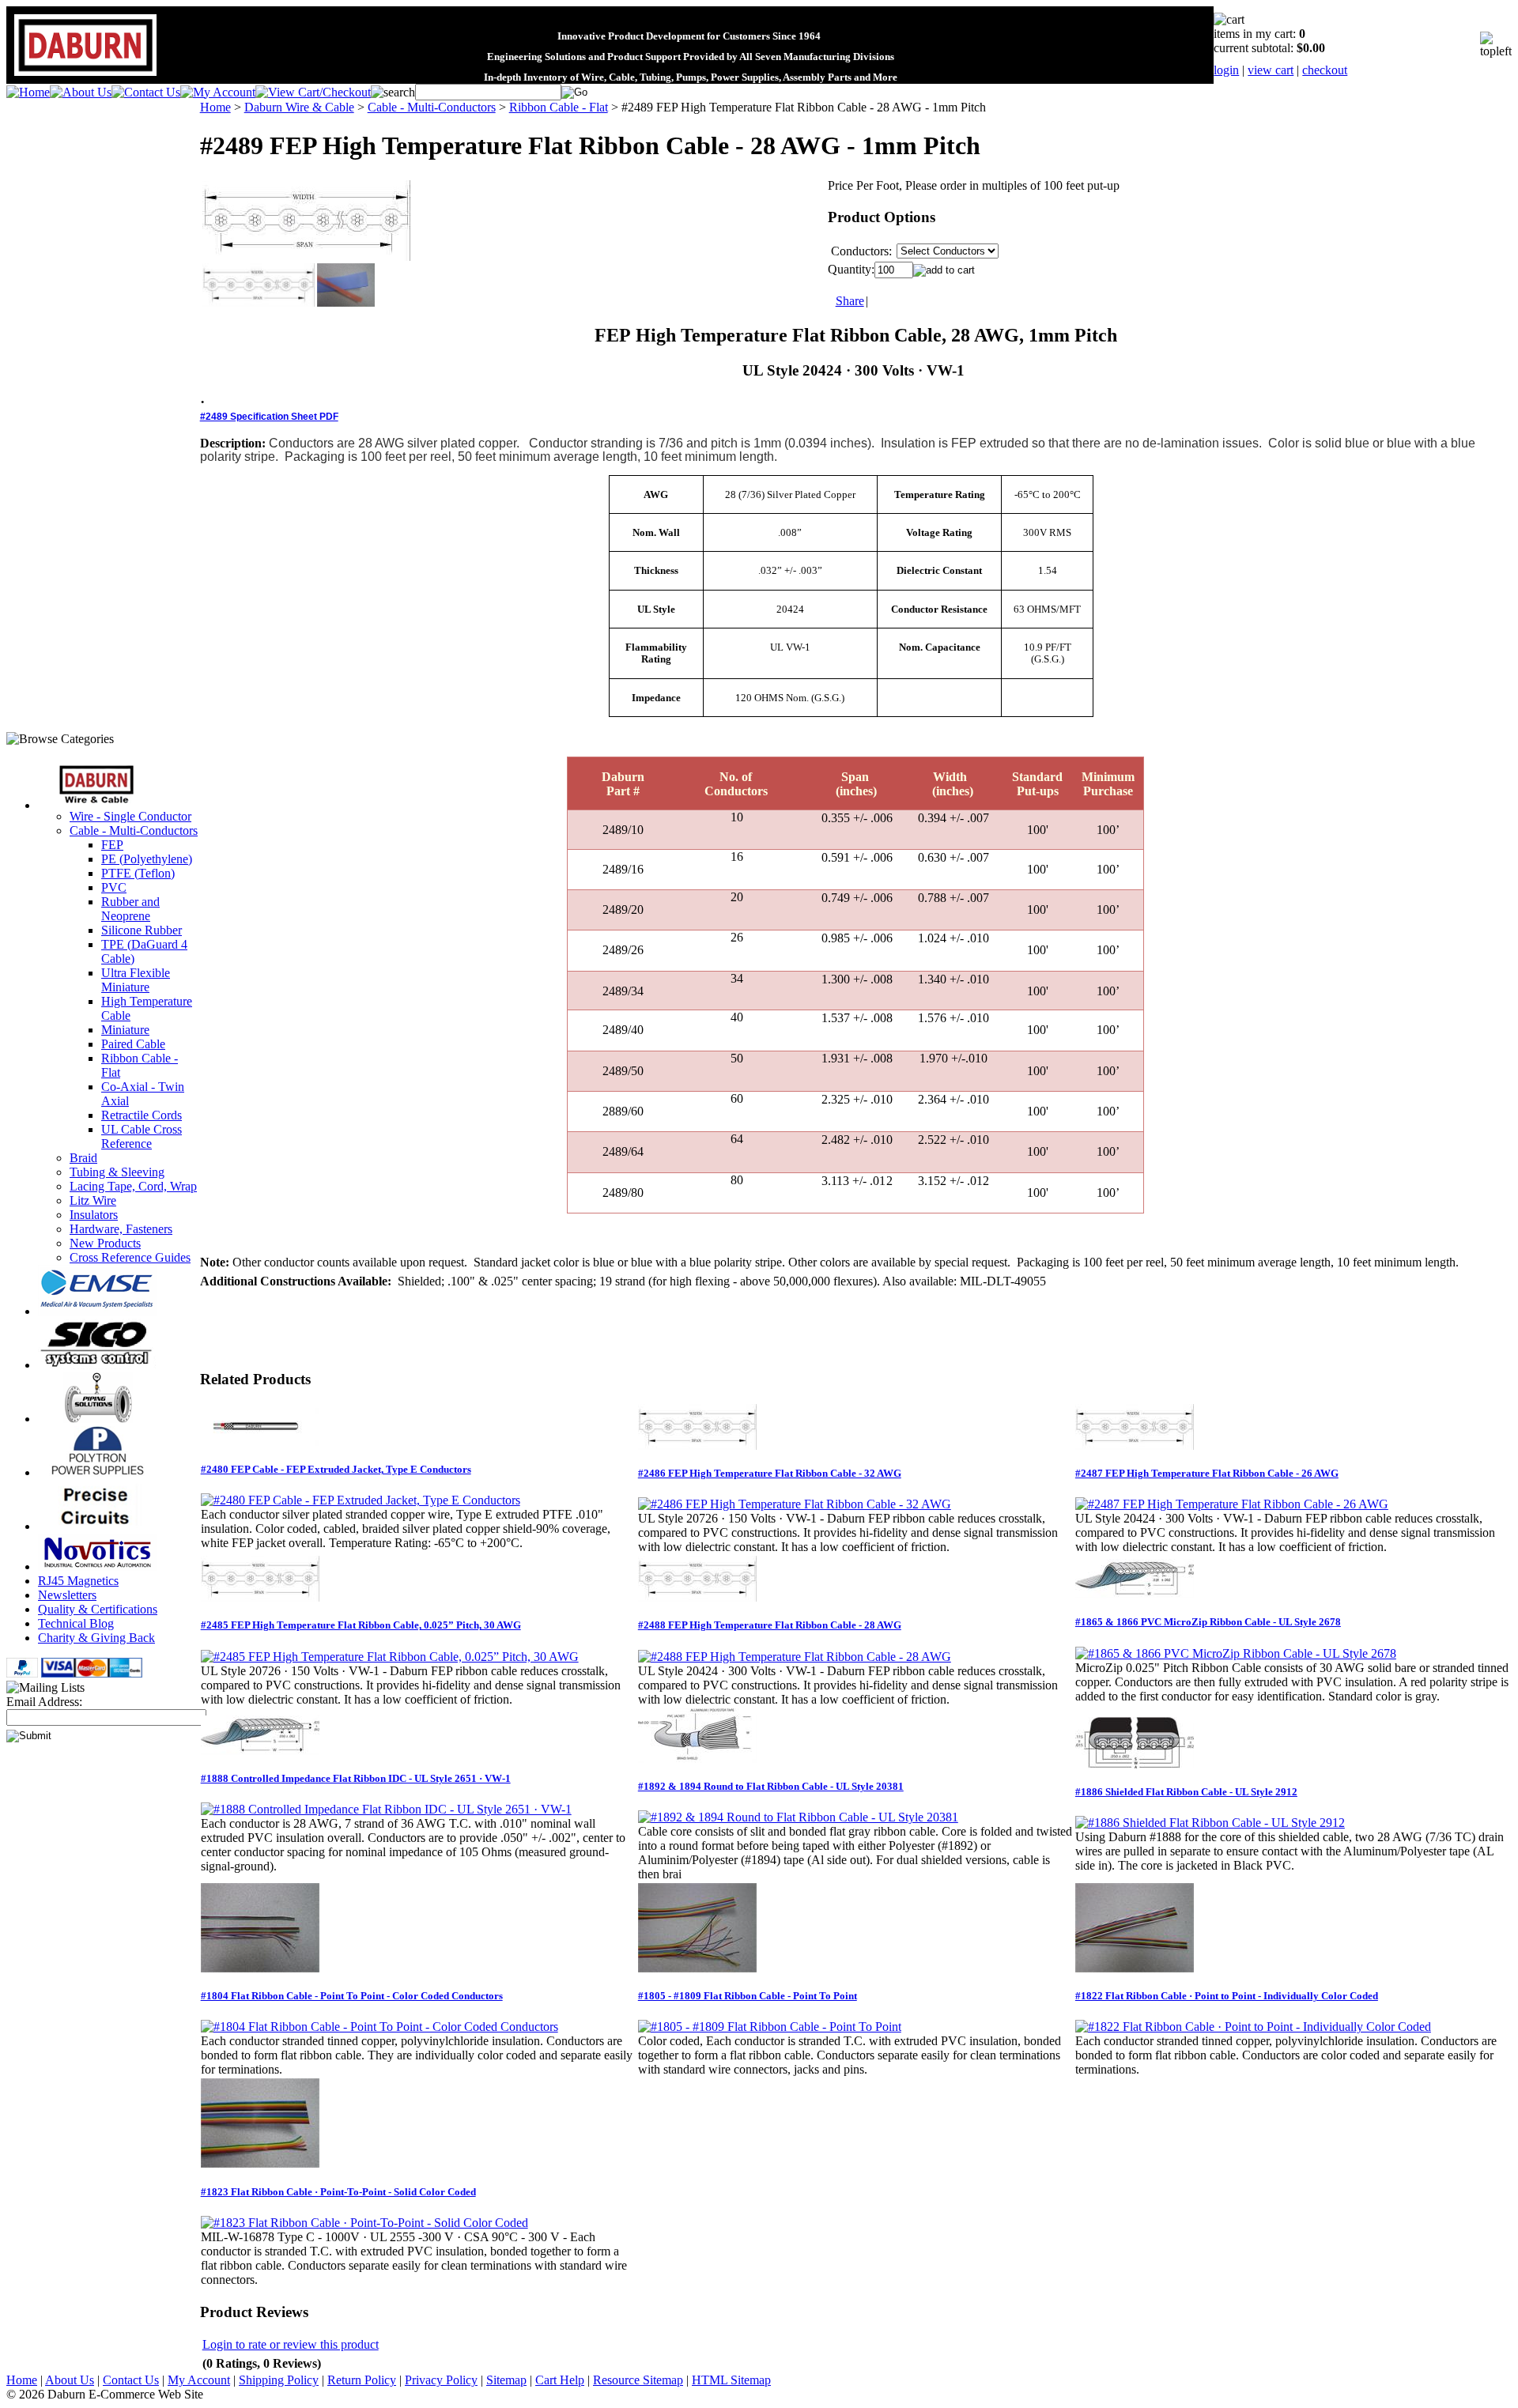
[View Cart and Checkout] (313, 92)
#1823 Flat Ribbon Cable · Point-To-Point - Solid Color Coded (338, 2192)
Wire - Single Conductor (130, 816)
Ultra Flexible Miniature (136, 980)
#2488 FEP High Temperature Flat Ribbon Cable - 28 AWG (770, 1625)
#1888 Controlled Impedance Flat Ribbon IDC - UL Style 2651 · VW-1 (356, 1778)
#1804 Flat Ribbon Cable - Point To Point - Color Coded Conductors (352, 1996)
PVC (114, 887)
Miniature (125, 1030)
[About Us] (81, 92)
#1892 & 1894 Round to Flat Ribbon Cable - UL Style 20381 (771, 1786)
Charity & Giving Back (96, 1638)
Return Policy (362, 2380)
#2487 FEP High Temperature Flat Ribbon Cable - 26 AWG (1207, 1473)
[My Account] (218, 92)
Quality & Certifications (98, 1609)
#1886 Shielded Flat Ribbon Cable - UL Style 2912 (1186, 1792)
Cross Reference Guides (130, 1257)
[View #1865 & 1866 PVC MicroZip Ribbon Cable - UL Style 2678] (1236, 1653)
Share (850, 301)
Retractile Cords (142, 1115)
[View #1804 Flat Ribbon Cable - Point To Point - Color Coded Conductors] (379, 2027)
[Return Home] (28, 92)
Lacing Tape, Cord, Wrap (133, 1186)
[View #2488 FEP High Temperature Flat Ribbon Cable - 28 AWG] (795, 1657)
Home (215, 107)
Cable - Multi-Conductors (134, 830)
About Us (70, 2380)
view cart (1271, 70)
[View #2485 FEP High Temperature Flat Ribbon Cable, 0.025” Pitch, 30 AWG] (390, 1657)
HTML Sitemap (731, 2380)
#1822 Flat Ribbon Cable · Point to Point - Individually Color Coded (1227, 1996)
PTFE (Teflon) (138, 873)
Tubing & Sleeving (117, 1172)
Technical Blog (76, 1623)
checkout (1325, 70)
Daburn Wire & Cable (299, 107)
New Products (105, 1243)
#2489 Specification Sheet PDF (269, 417)
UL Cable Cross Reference (142, 1136)
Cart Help (560, 2380)
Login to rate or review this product (291, 2344)
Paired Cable (133, 1044)
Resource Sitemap (638, 2380)
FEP (112, 845)
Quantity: (851, 269)
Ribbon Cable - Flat (559, 107)
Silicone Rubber (142, 930)
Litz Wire (93, 1200)
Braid (83, 1158)
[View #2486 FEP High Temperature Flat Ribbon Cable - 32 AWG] (795, 1504)
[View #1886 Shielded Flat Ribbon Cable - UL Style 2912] (1210, 1823)
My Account (199, 2380)
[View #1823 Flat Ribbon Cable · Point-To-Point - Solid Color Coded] (364, 2223)
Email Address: (44, 1702)
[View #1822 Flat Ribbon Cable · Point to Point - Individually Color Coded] (1253, 2027)
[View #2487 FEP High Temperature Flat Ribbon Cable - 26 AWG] (1232, 1504)
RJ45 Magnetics (78, 1581)
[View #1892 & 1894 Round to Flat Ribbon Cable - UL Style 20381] (798, 1817)
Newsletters (67, 1595)
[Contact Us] (146, 92)
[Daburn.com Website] (85, 76)
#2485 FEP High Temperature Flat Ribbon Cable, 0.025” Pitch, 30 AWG (361, 1625)
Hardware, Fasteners (121, 1229)
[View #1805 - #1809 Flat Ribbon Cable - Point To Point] (770, 2027)
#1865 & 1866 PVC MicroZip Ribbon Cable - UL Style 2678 (1208, 1622)
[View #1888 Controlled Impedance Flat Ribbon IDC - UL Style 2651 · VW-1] (386, 1809)
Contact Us (131, 2380)
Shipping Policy (279, 2380)
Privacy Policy (441, 2380)
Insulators (94, 1215)
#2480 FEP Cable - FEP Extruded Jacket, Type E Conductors (336, 1469)
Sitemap (506, 2380)
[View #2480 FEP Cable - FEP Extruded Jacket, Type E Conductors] (361, 1500)
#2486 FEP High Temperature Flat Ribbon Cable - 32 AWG (770, 1473)
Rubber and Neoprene (130, 909)
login (1226, 70)
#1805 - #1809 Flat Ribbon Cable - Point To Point (748, 1996)
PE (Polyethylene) (147, 859)
